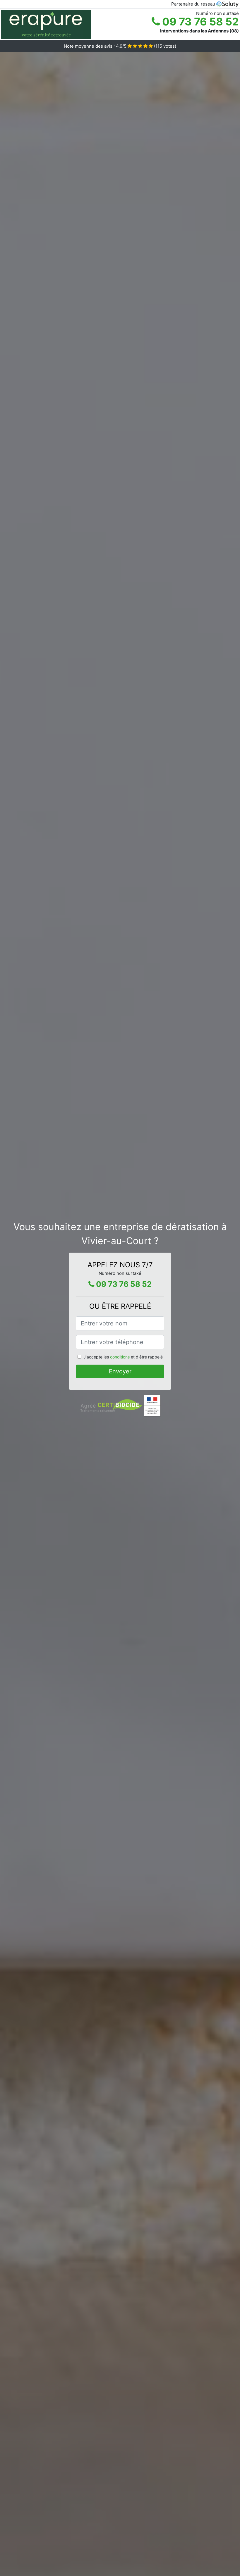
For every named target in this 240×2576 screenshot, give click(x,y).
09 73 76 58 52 (199, 22)
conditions (120, 1357)
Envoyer (120, 1371)
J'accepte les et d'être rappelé (123, 1357)
